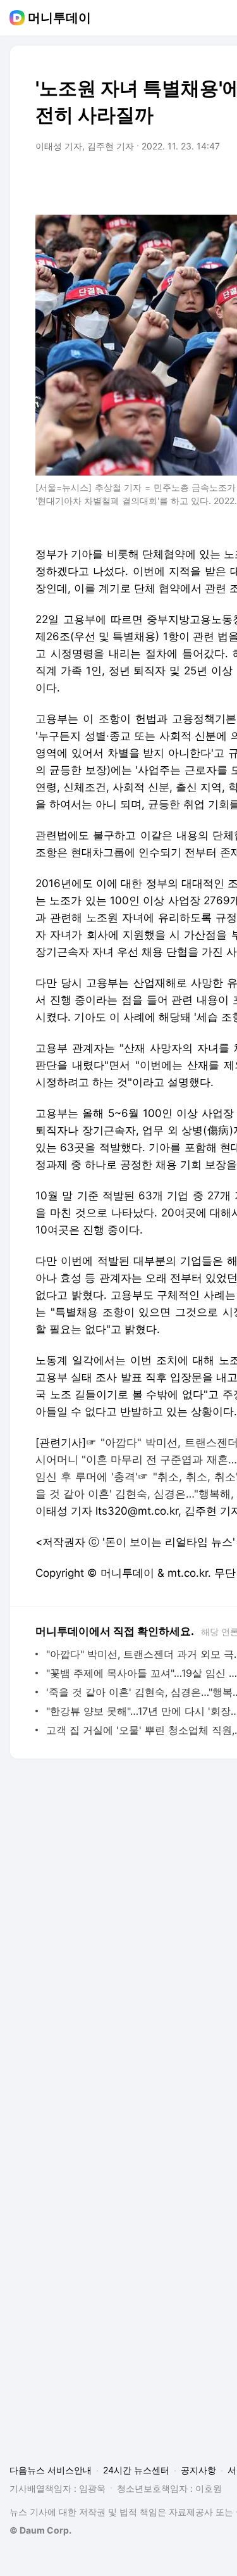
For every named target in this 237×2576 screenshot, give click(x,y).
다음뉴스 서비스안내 (51, 2470)
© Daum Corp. (40, 2530)
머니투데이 (59, 18)
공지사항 (198, 2470)
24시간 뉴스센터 (136, 2470)
